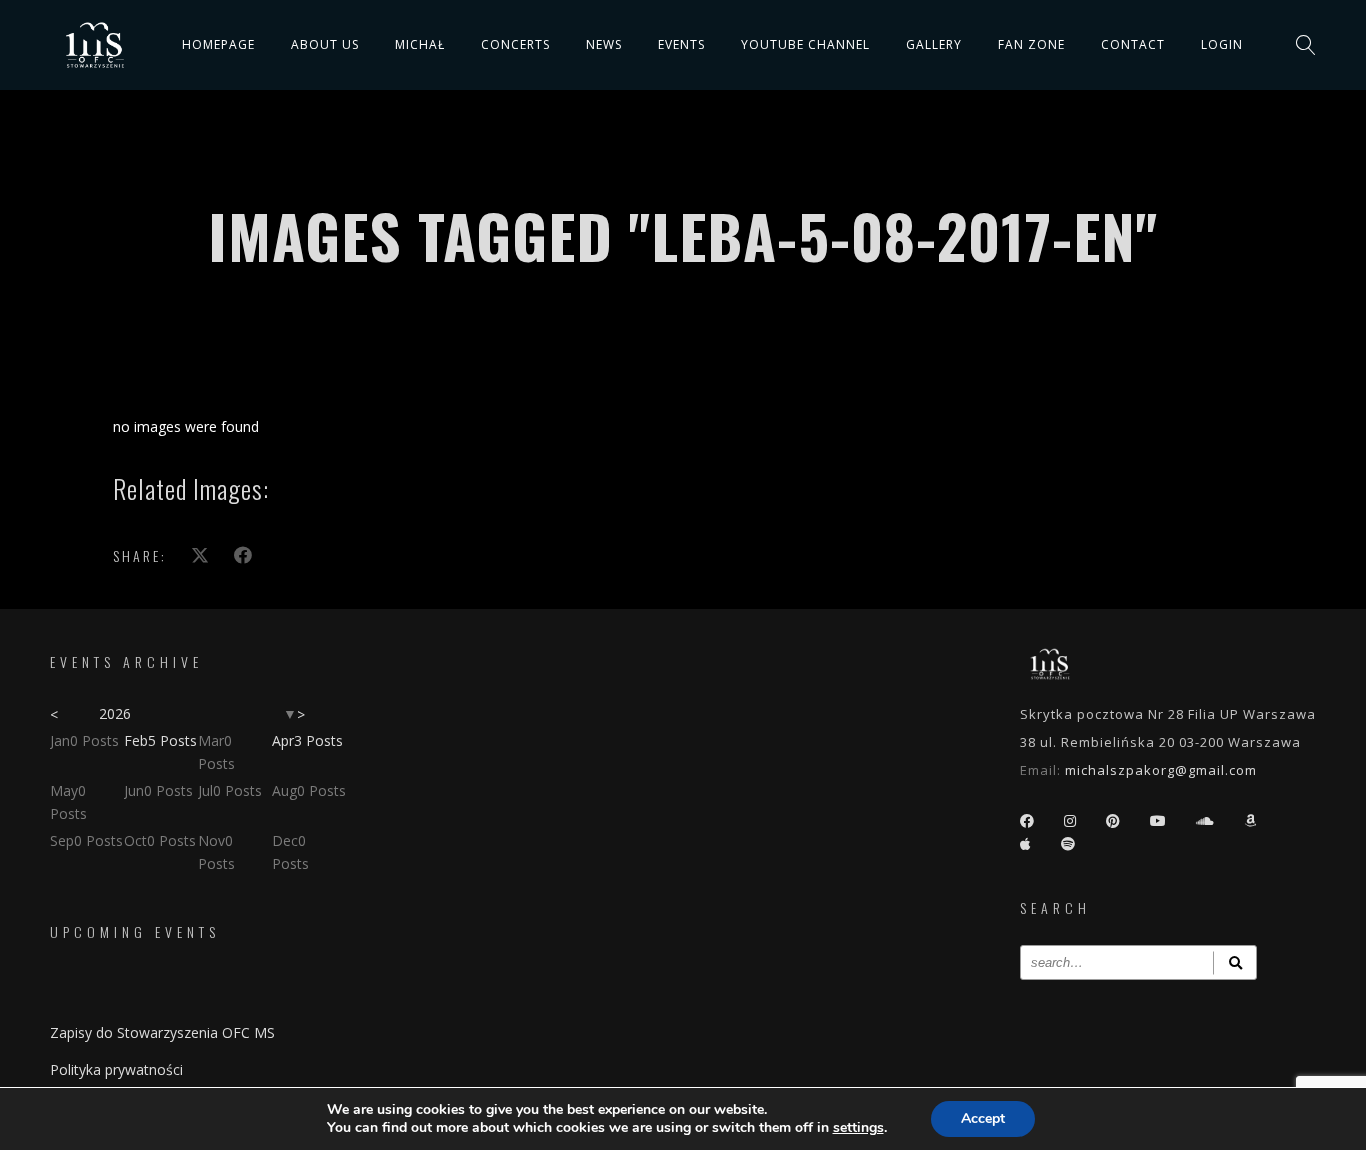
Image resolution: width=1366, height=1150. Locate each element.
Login (1222, 44)
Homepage (218, 44)
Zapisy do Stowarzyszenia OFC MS (162, 1032)
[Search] (1235, 962)
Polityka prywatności (116, 1069)
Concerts (515, 44)
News (604, 44)
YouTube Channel (805, 44)
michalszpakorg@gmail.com (1161, 770)
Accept (983, 1118)
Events (681, 44)
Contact (1133, 44)
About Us (325, 44)
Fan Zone (1031, 44)
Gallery (934, 44)
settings (858, 1128)
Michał (420, 44)
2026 (115, 713)
